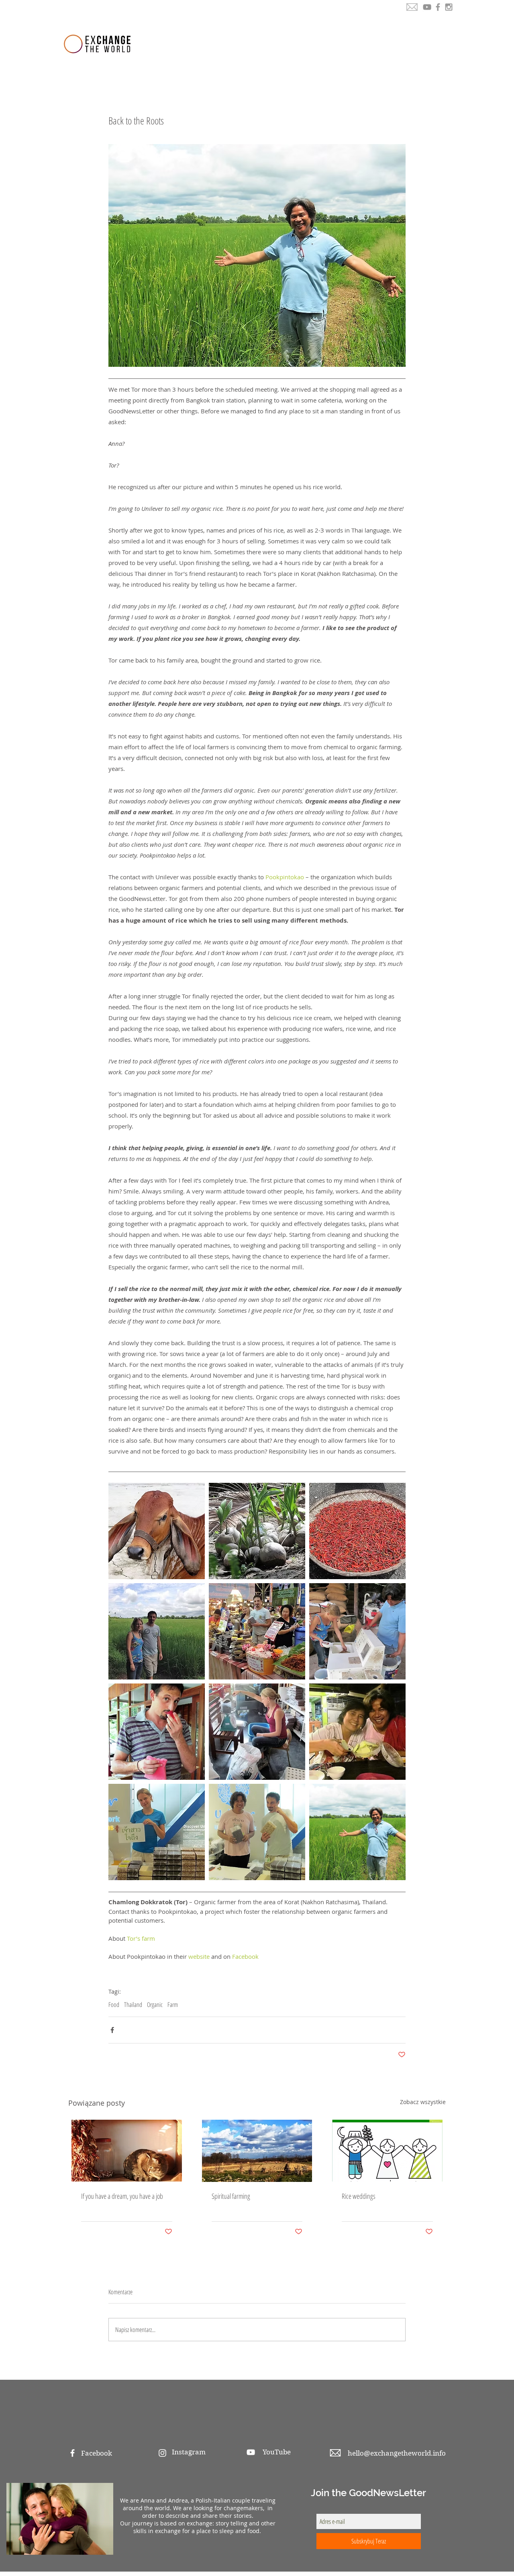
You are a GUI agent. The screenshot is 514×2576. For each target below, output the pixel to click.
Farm (173, 2005)
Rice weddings (359, 2196)
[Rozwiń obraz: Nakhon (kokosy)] (257, 1531)
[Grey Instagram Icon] (449, 7)
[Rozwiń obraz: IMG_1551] (257, 1832)
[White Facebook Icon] (72, 2453)
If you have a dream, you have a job (122, 2196)
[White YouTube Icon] (251, 2452)
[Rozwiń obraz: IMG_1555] (157, 1832)
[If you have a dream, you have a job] (127, 2151)
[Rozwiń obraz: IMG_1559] (357, 1732)
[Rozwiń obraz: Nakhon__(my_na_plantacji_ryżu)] (157, 1631)
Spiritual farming (231, 2196)
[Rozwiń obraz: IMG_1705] (357, 1631)
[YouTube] (427, 7)
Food (114, 2005)
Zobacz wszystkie (423, 2102)
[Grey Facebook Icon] (438, 7)
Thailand (133, 2005)
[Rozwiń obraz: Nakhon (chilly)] (357, 1531)
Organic (155, 2005)
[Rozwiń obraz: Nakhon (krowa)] (157, 1531)
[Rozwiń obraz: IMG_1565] (257, 1732)
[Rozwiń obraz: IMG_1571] (157, 1732)
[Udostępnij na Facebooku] (112, 2030)
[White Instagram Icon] (162, 2453)
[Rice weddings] (387, 2151)
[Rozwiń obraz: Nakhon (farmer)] (357, 1832)
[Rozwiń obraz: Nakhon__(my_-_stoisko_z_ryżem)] (257, 1631)
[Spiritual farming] (257, 2151)
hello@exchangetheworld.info (397, 2453)
